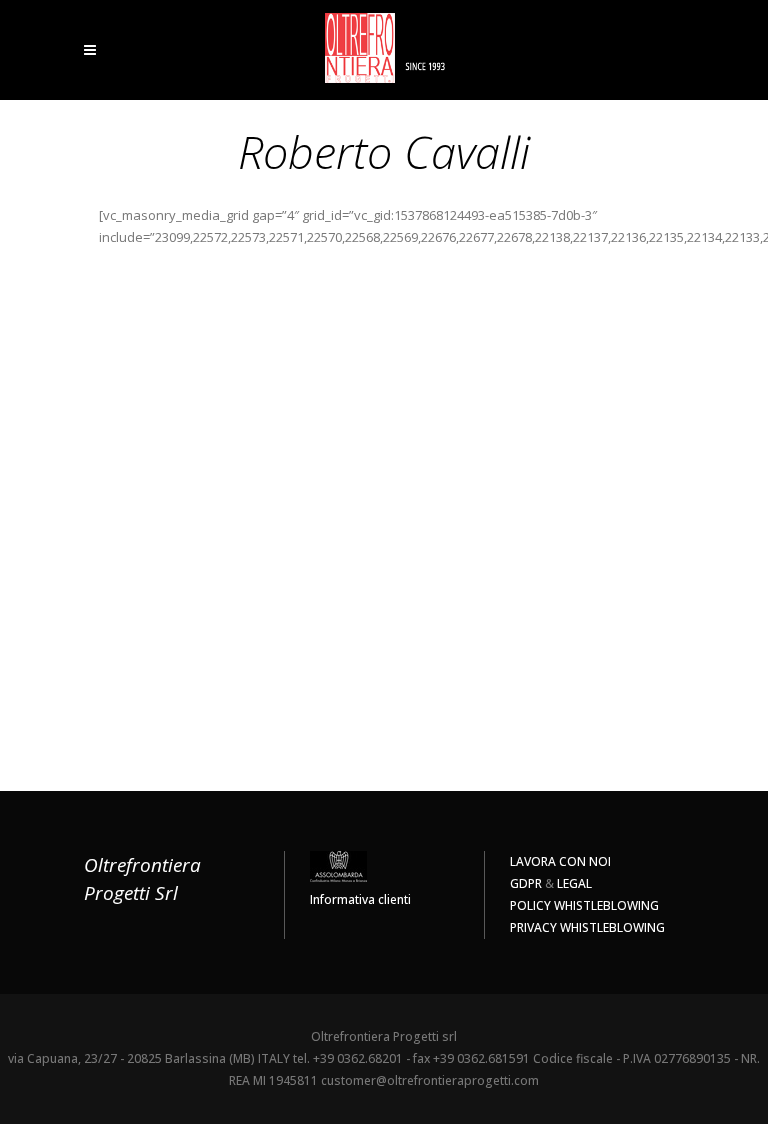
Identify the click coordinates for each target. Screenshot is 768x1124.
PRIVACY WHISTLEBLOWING (587, 927)
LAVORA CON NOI (560, 861)
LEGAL (574, 883)
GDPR (526, 883)
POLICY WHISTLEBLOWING (584, 905)
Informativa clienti (360, 899)
